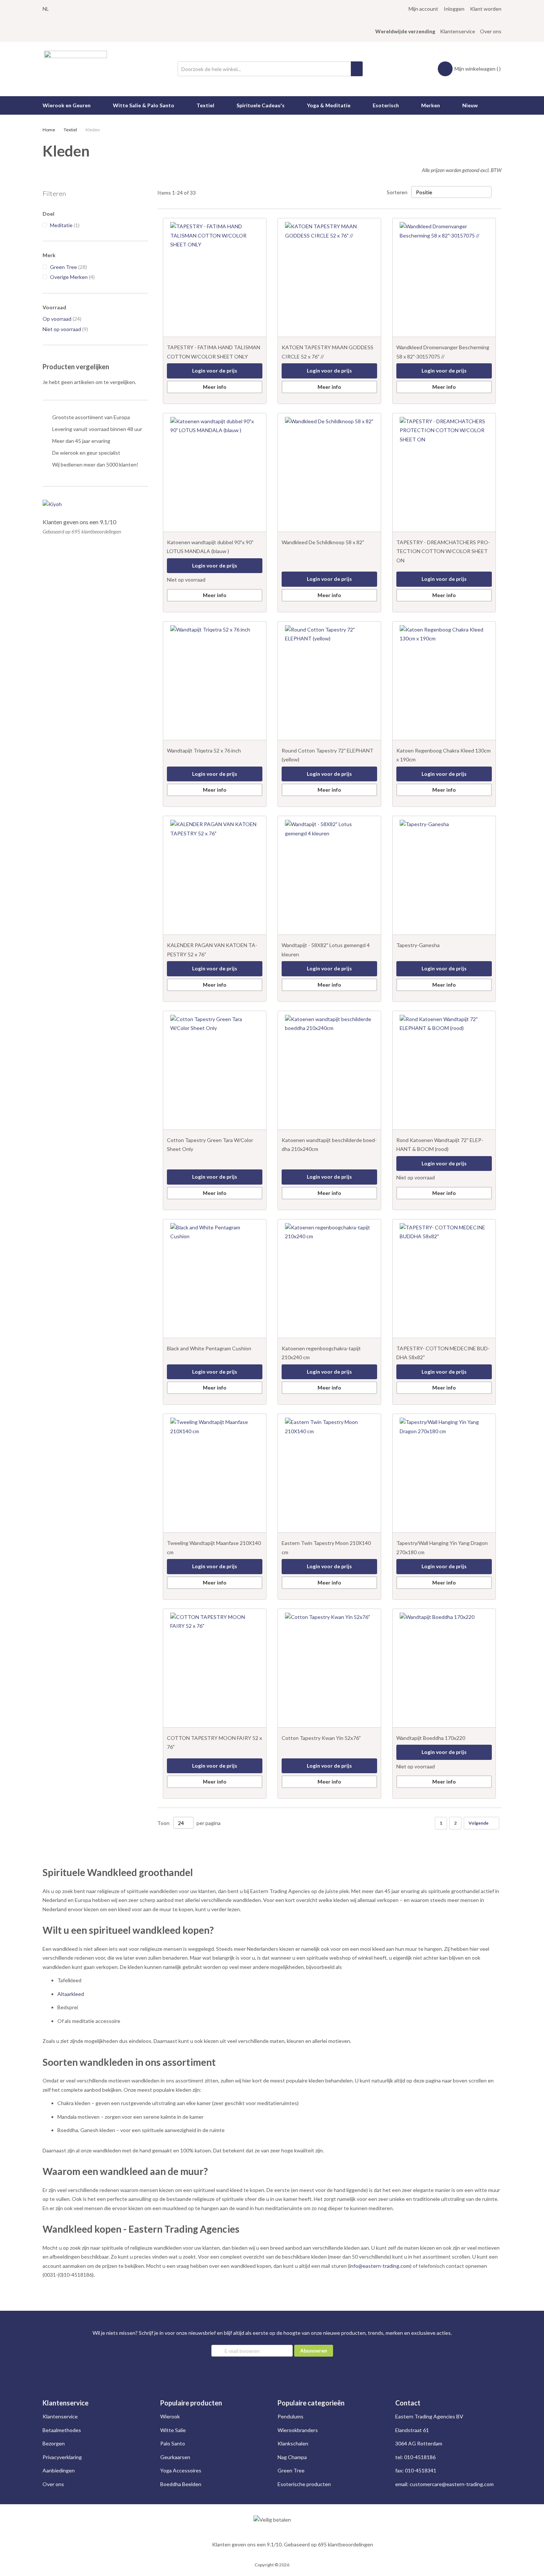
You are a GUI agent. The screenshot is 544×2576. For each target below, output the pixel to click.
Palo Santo (173, 2443)
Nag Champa (292, 2457)
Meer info (215, 387)
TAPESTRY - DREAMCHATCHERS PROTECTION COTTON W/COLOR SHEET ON (443, 551)
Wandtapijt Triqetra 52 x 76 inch (204, 750)
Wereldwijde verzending (405, 31)
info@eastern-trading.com (380, 2266)
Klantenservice (458, 31)
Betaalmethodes (62, 2430)
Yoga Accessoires (181, 2470)
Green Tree (291, 2470)
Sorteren (397, 192)
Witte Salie (173, 2430)
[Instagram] (45, 18)
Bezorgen (54, 2443)
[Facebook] (52, 18)
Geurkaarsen (175, 2457)
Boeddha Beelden (181, 2484)
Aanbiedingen (59, 2470)
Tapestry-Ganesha (418, 945)
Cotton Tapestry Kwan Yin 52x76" (321, 1738)
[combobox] (270, 69)
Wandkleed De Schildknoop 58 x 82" (323, 542)
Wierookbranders (298, 2430)
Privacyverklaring (62, 2457)
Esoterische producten (304, 2484)
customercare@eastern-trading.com (452, 2484)
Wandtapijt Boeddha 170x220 (431, 1738)
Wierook (170, 2416)
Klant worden (486, 9)
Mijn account (423, 9)
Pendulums (291, 2416)
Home (49, 130)
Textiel (71, 130)
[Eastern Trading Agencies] (75, 69)
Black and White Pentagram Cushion (209, 1348)
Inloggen (454, 9)
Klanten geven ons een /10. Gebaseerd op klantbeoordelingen (293, 2544)
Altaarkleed (71, 1994)
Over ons (491, 31)
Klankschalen (293, 2443)
